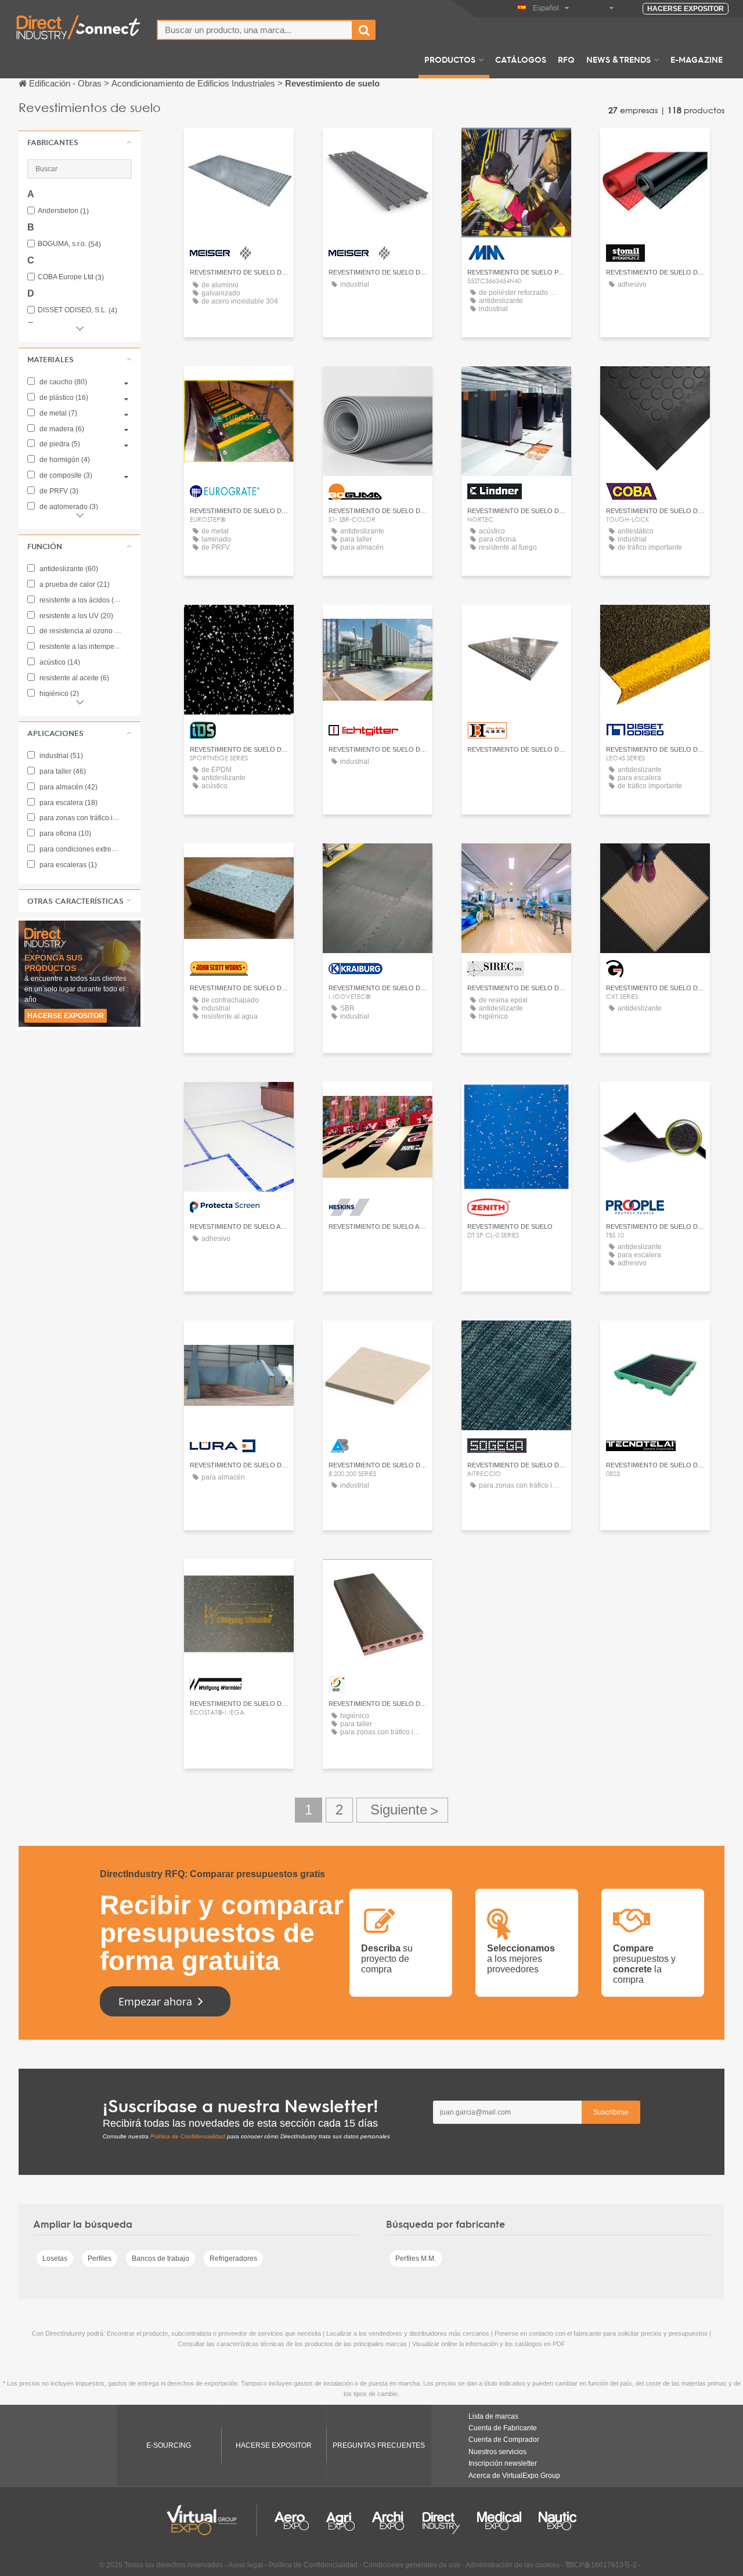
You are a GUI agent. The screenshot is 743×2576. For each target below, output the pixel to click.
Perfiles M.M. (416, 2258)
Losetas (55, 2258)
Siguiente (402, 1810)
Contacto (655, 147)
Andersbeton (63, 211)
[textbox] (255, 30)
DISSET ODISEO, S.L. (77, 310)
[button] (80, 142)
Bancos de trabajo (160, 2258)
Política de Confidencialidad (188, 2136)
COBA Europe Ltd (71, 277)
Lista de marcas (493, 2416)
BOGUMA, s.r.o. (69, 244)
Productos (450, 59)
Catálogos (521, 59)
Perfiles (100, 2258)
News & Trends (618, 59)
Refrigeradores (233, 2258)
